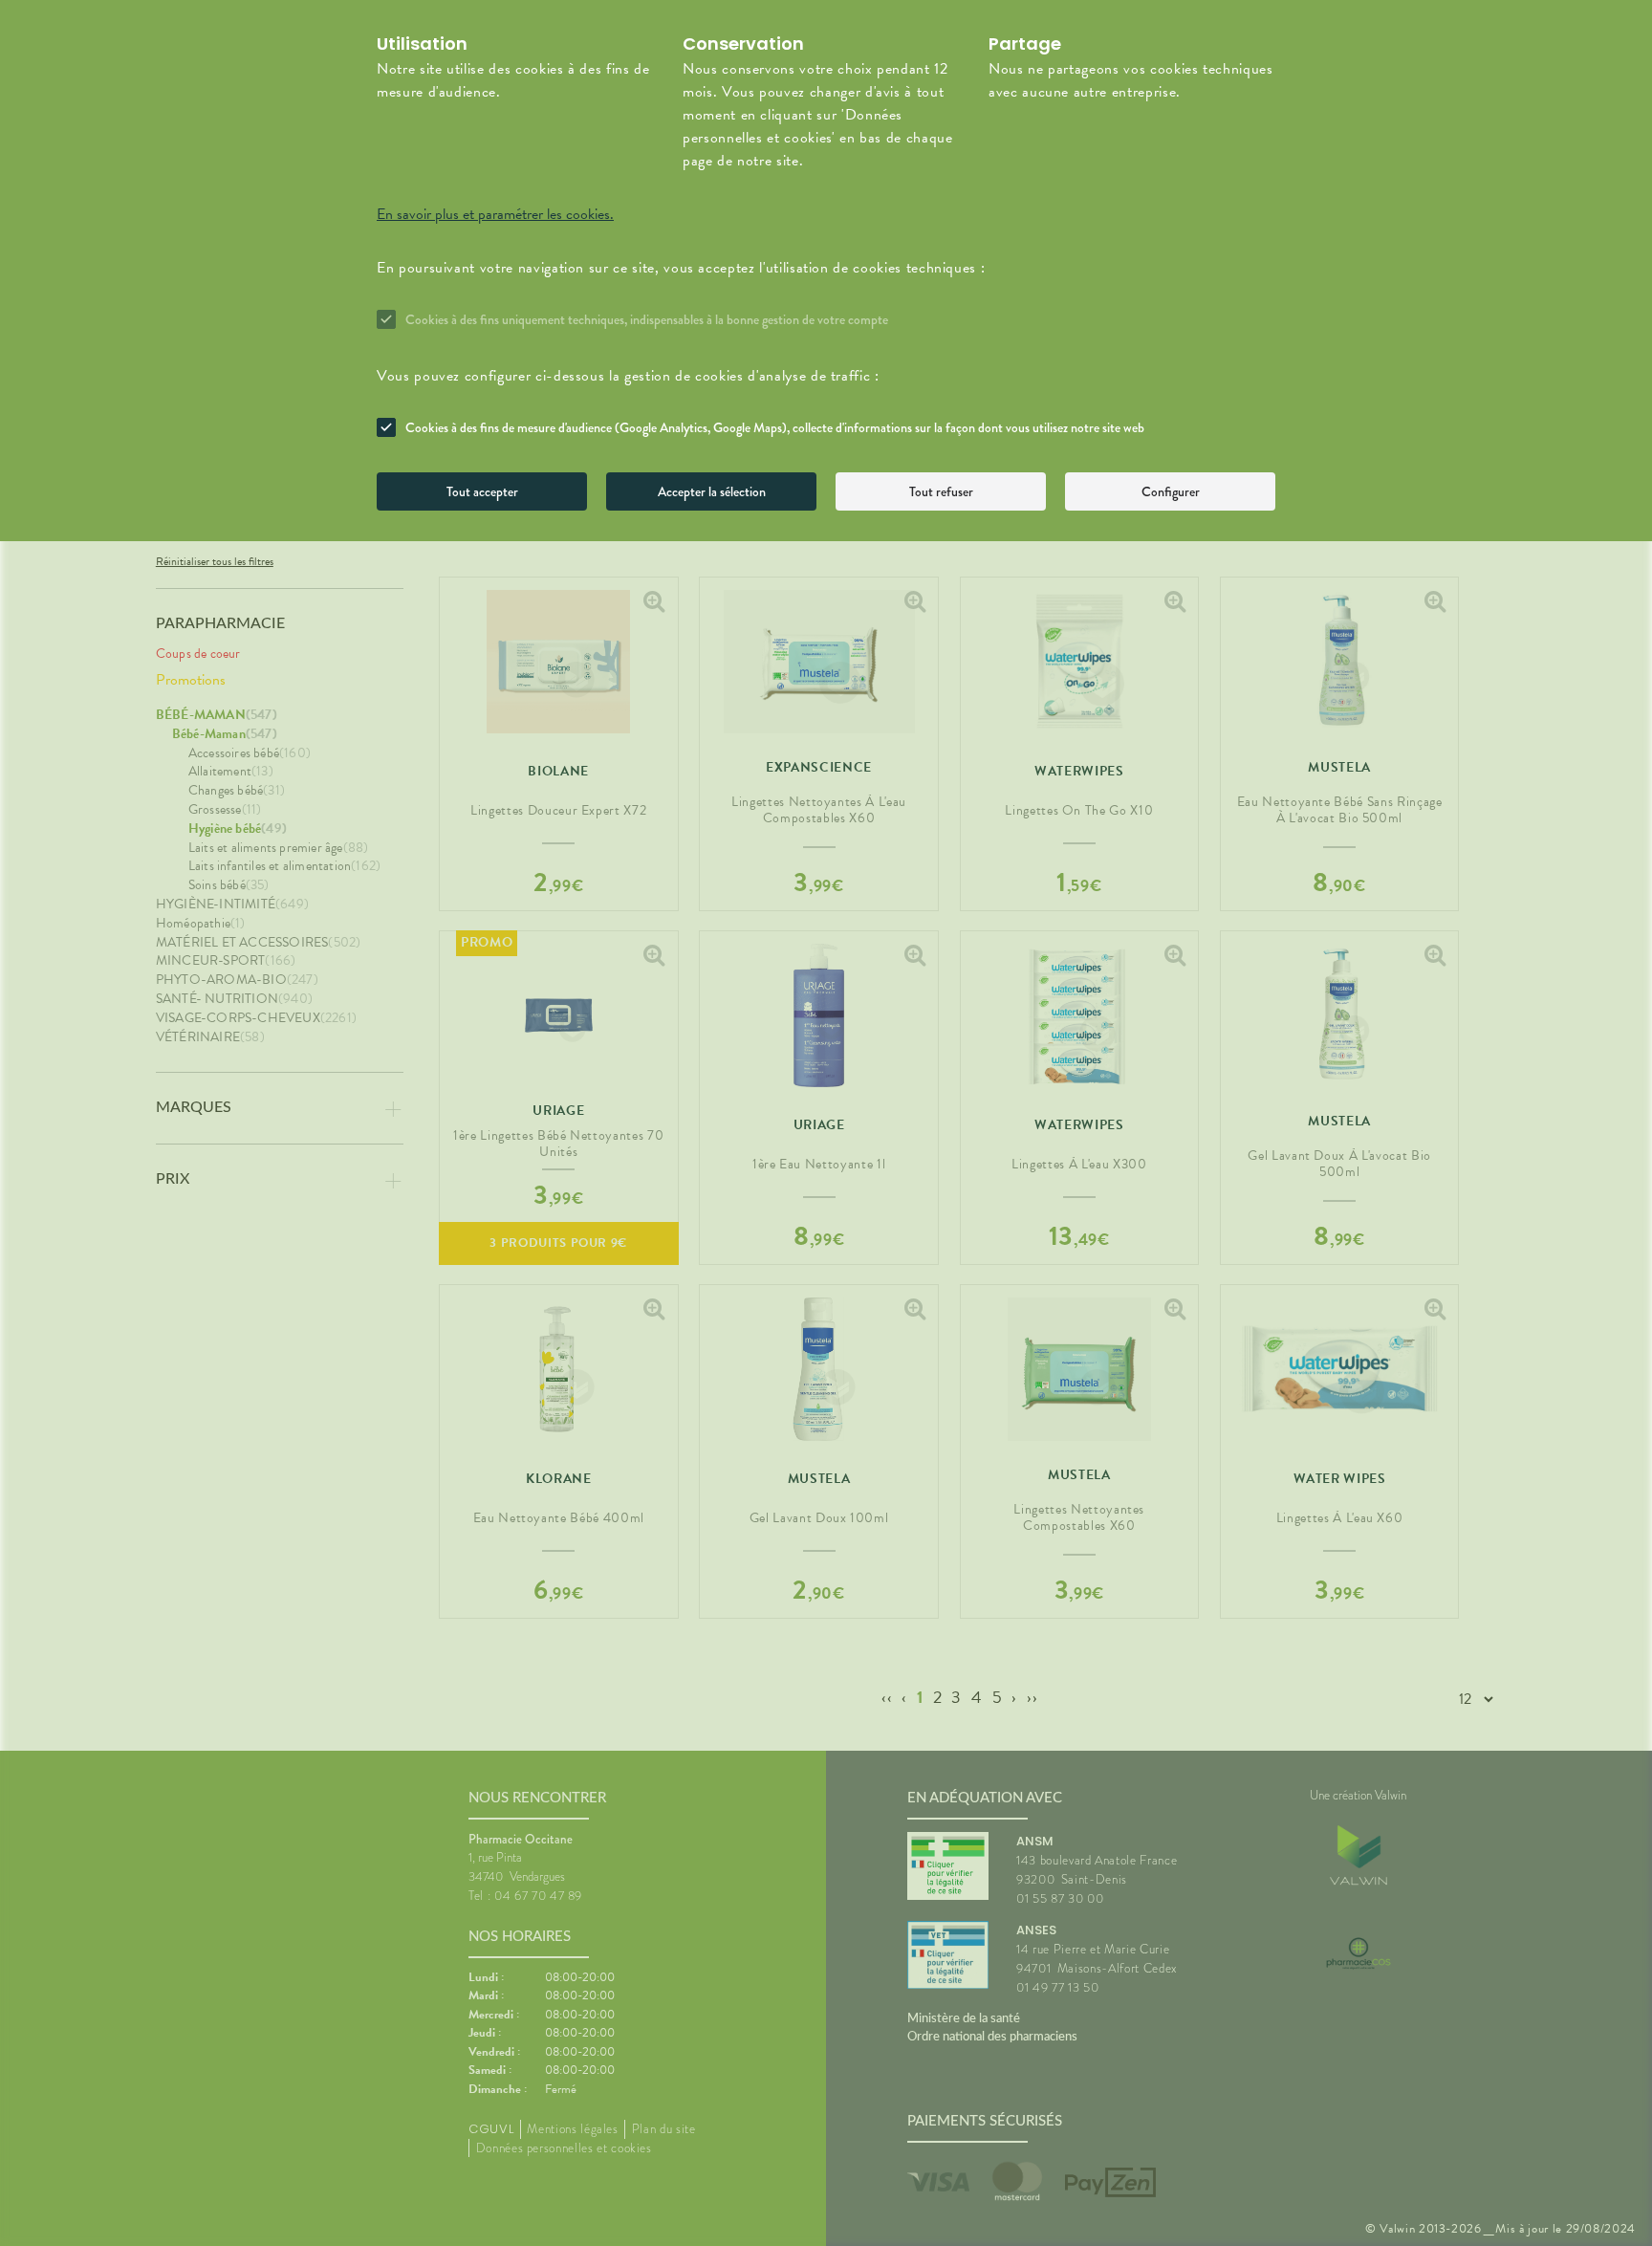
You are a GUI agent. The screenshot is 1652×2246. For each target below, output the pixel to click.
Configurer (1171, 491)
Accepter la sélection (712, 491)
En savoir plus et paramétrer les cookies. (495, 214)
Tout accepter (482, 491)
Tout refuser (941, 491)
